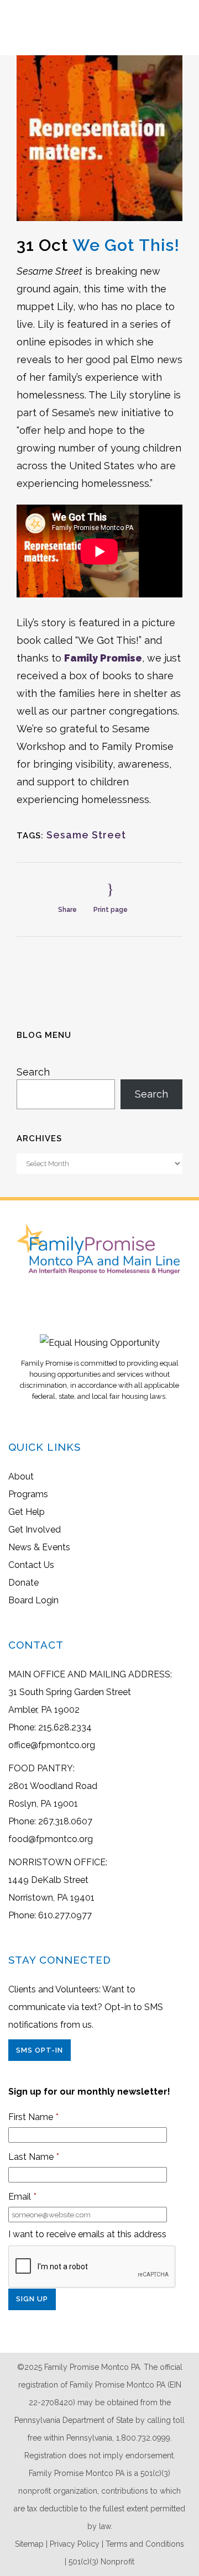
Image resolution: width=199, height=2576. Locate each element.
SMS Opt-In (40, 2050)
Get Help (27, 1512)
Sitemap (29, 2544)
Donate (23, 1583)
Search (33, 1072)
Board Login (33, 1600)
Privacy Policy (75, 2544)
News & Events (39, 1547)
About (21, 1476)
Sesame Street (86, 835)
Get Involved (35, 1530)
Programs (28, 1494)
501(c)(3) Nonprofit (101, 2562)
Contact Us (31, 1565)
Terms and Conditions (145, 2544)
